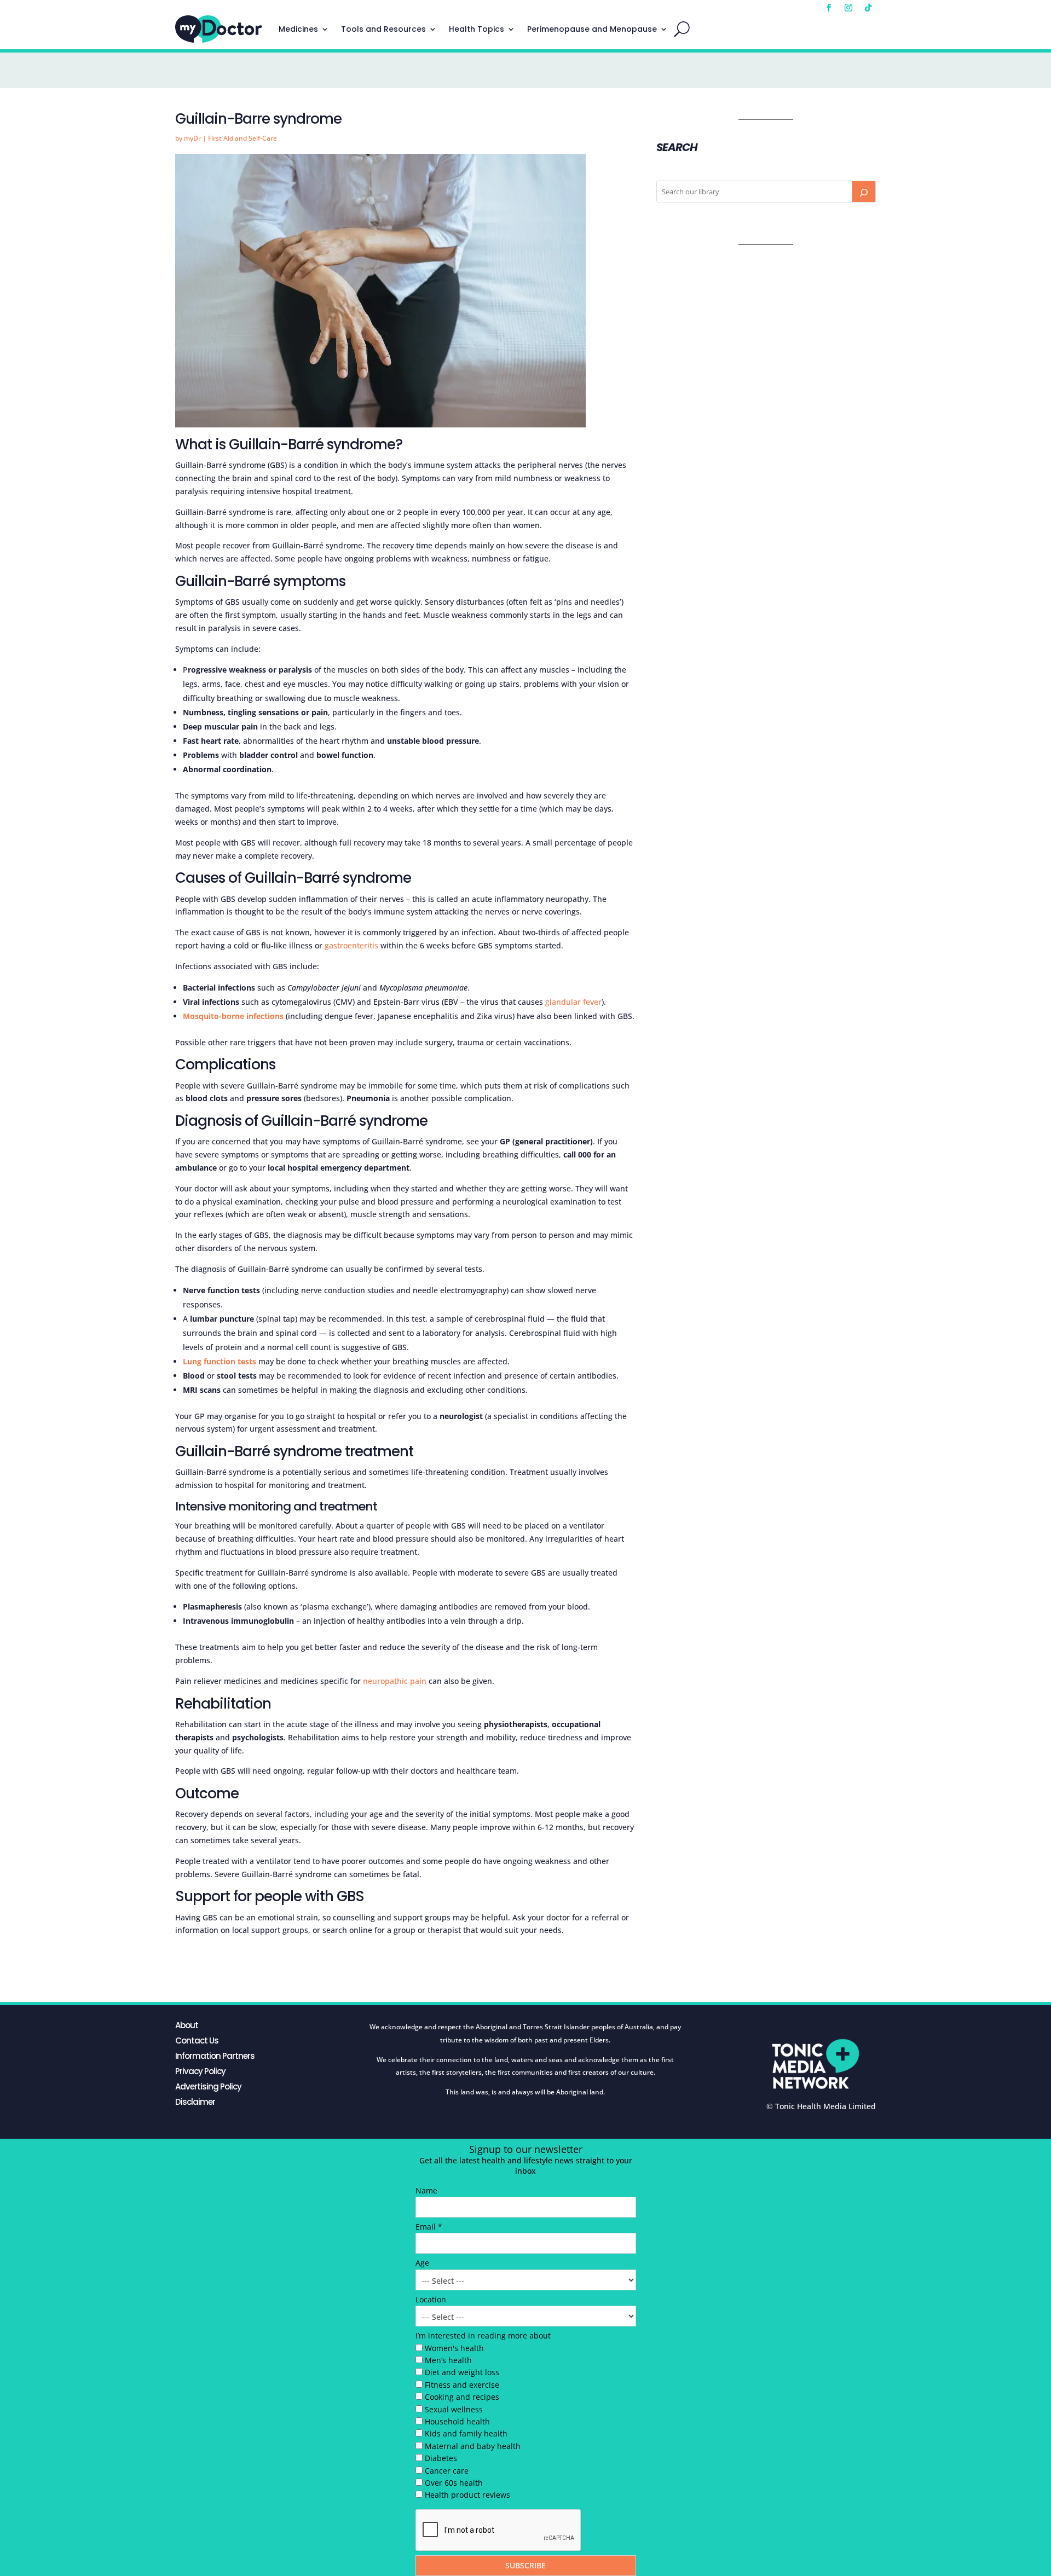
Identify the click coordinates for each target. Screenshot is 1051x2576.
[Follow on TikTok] (868, 8)
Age (422, 2263)
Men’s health (448, 2360)
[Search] (864, 192)
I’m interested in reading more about (483, 2335)
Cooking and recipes (462, 2397)
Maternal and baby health (473, 2446)
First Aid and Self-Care (242, 138)
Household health (457, 2421)
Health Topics (477, 29)
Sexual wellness (454, 2409)
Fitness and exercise (462, 2385)
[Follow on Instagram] (848, 8)
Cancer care (447, 2471)
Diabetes (441, 2458)
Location (431, 2299)
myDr (192, 138)
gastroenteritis (351, 945)
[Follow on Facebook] (829, 8)
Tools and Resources (383, 29)
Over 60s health (454, 2483)
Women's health (454, 2348)
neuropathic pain (395, 1681)
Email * (429, 2227)
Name (426, 2190)
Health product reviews (467, 2495)
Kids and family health (466, 2433)
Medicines (298, 29)
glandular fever (573, 1002)
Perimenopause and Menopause (592, 29)
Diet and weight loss (462, 2372)
